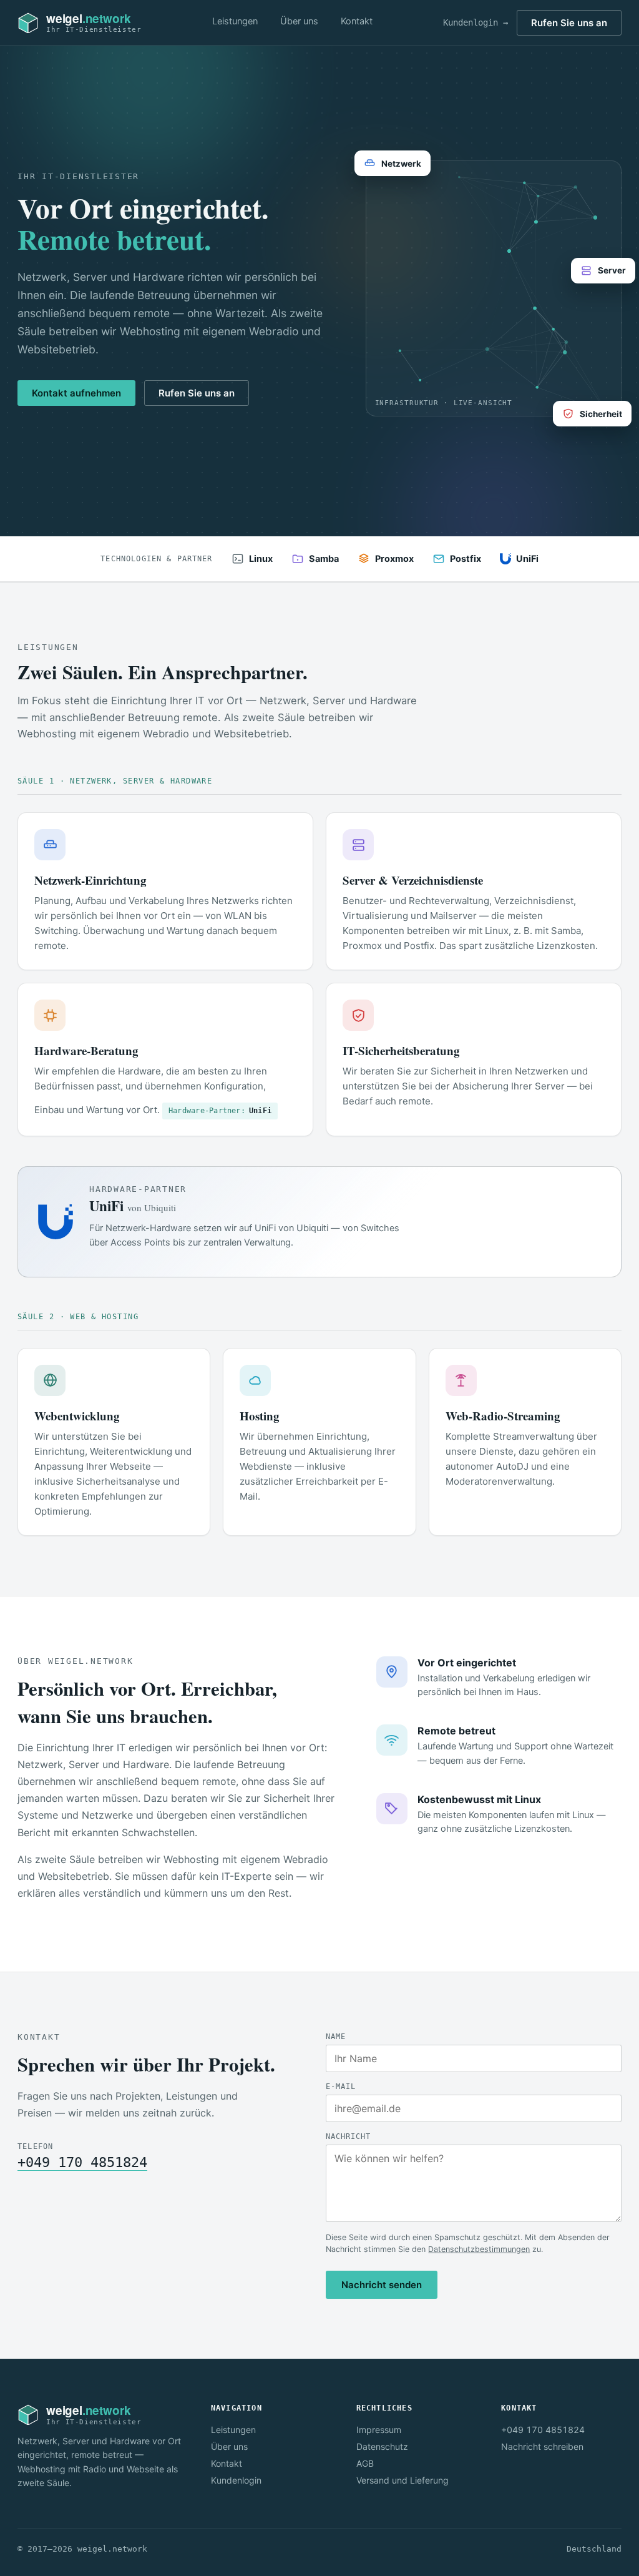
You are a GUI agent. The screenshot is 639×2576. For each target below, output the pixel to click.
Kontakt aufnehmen (76, 393)
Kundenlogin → (476, 22)
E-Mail (341, 2087)
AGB (365, 2463)
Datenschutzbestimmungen (479, 2249)
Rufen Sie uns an (569, 23)
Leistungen (235, 21)
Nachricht (348, 2136)
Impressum (379, 2430)
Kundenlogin (236, 2480)
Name (336, 2037)
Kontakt (357, 21)
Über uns (299, 21)
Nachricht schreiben (542, 2446)
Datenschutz (382, 2446)
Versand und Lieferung (402, 2480)
